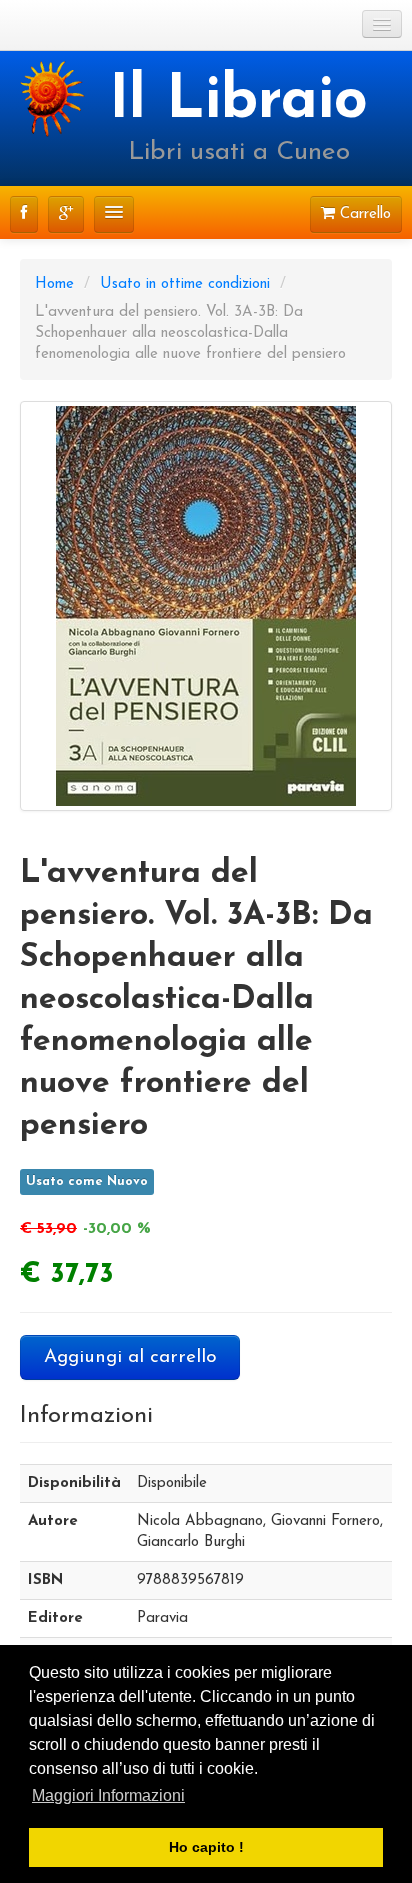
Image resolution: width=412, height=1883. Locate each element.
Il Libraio (238, 102)
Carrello (363, 214)
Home (54, 284)
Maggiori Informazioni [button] (108, 1795)
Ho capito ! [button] (206, 1847)
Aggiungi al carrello (130, 1357)
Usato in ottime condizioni (185, 284)
